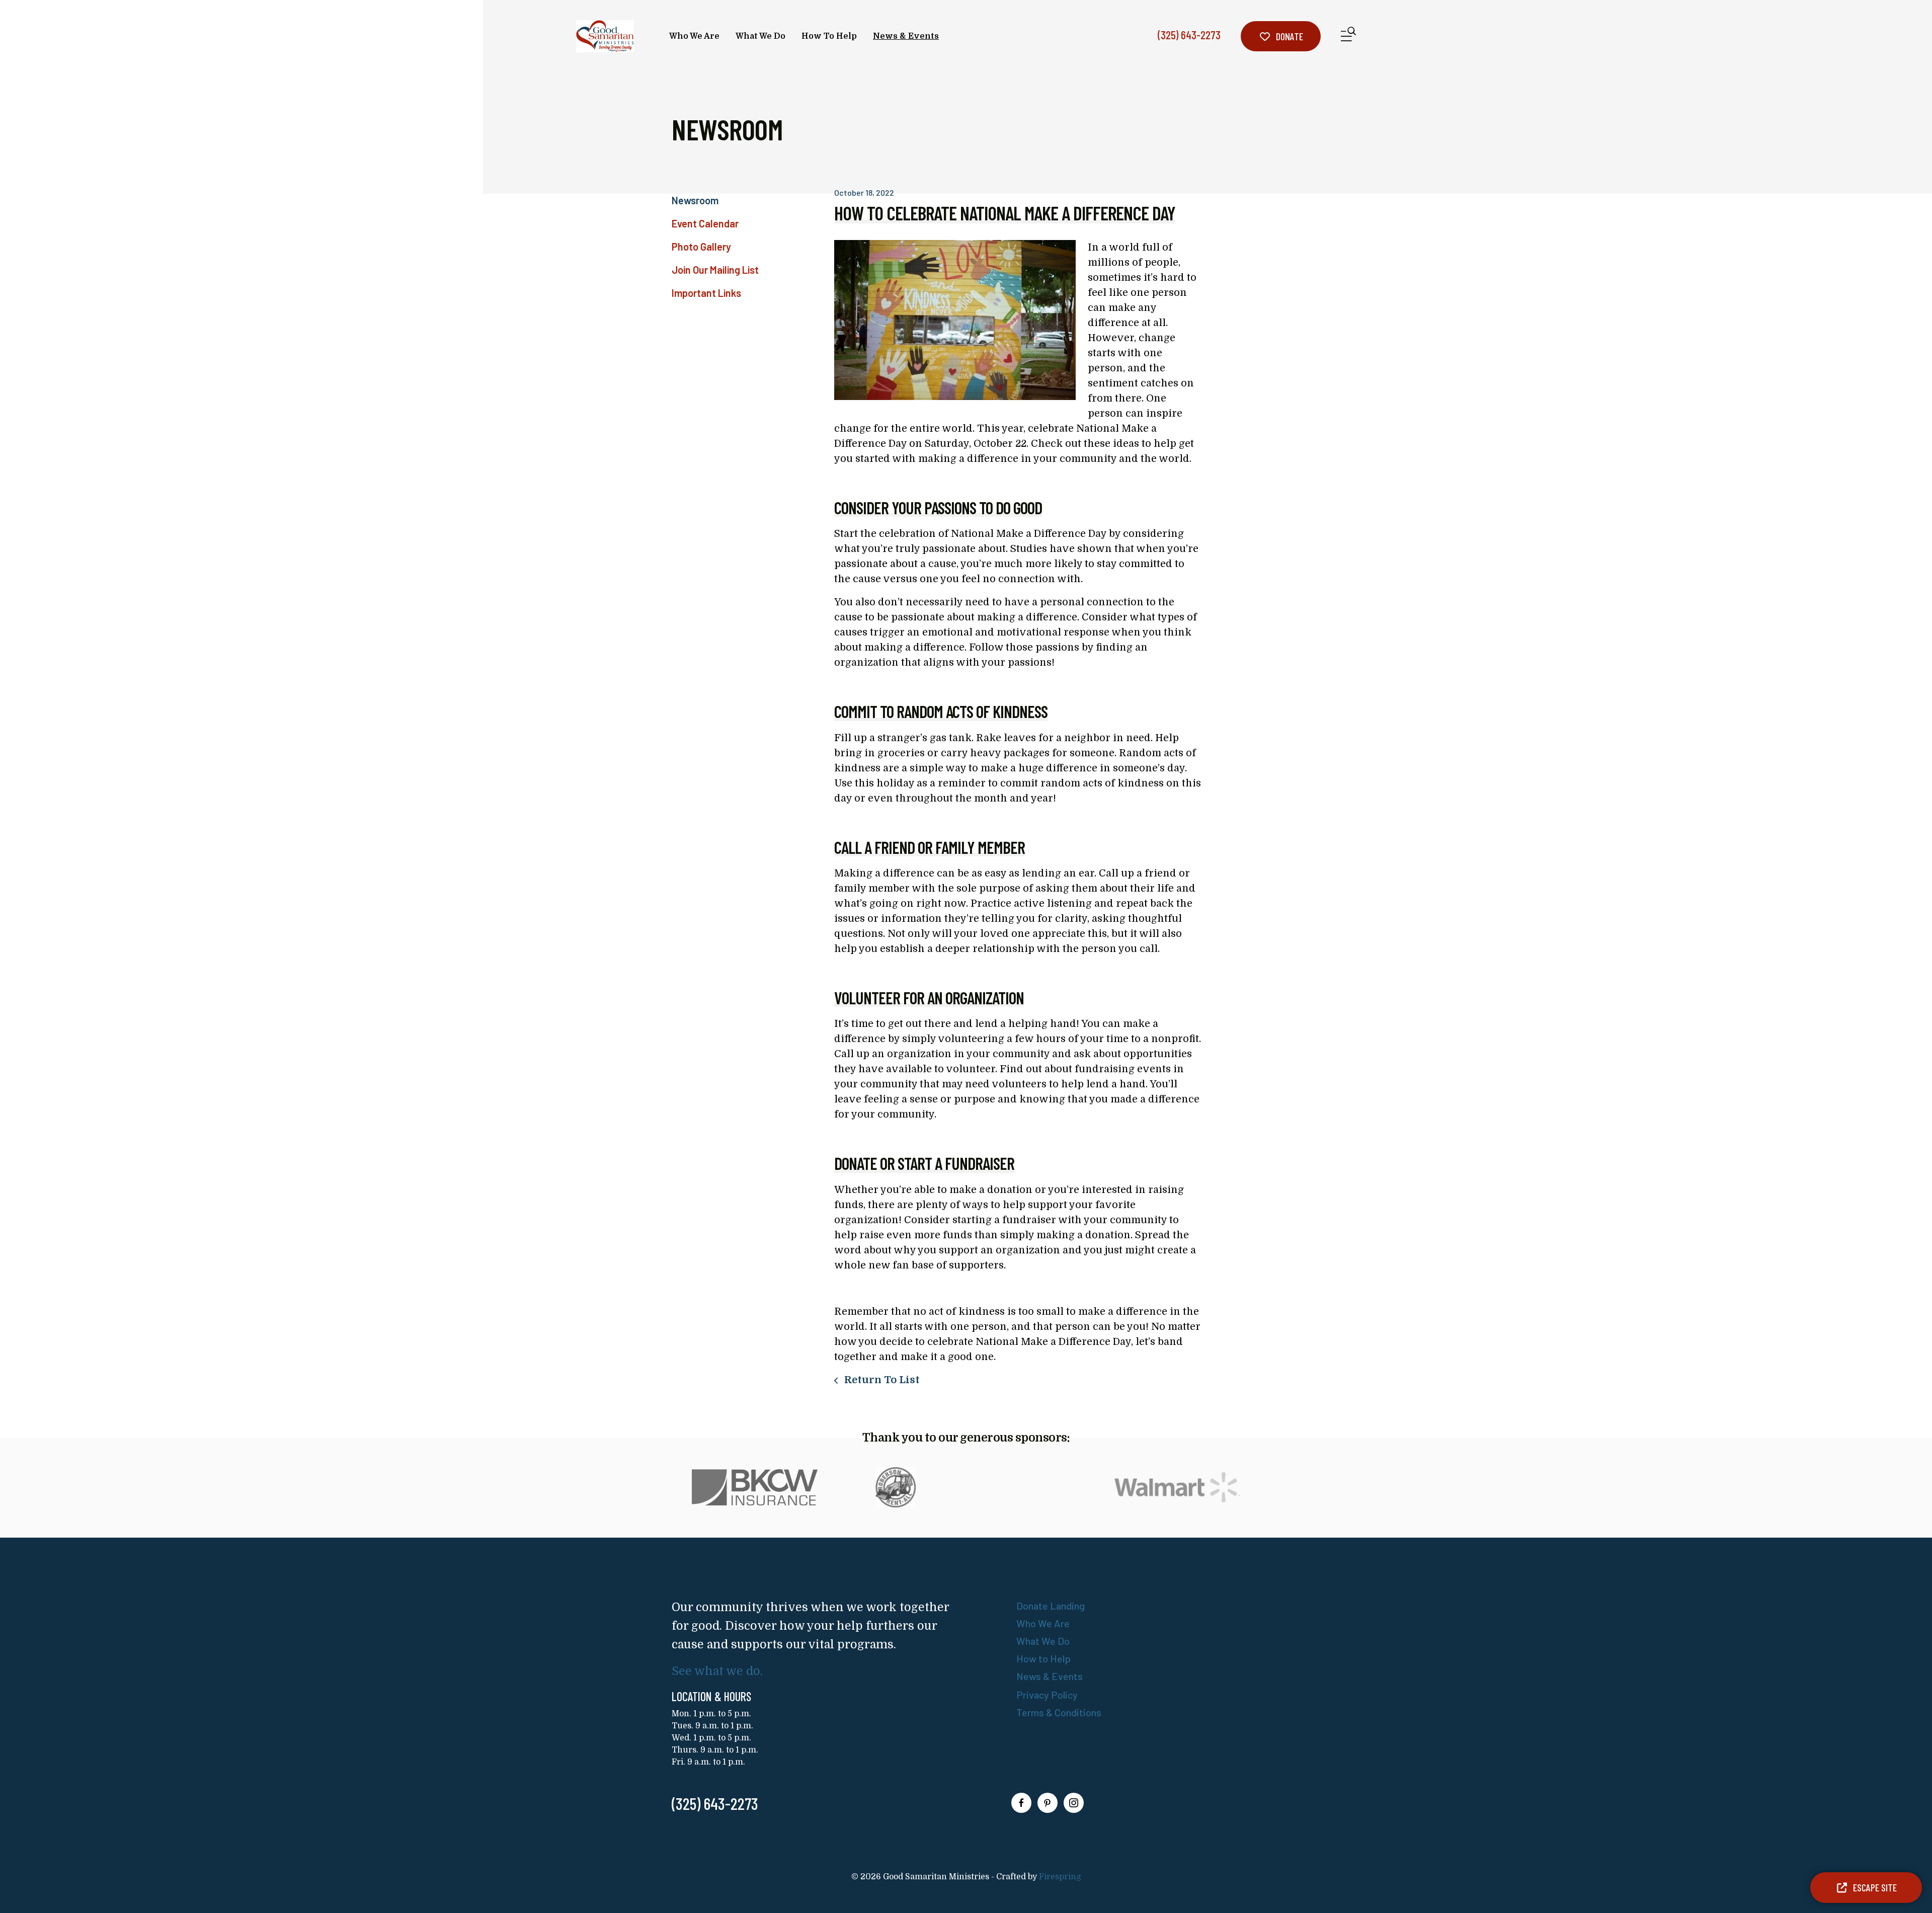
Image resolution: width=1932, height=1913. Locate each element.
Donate (1289, 36)
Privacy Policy (1047, 1695)
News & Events (906, 36)
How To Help (829, 36)
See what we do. (717, 1671)
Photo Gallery (701, 247)
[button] (1348, 36)
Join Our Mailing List (715, 270)
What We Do (760, 36)
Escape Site (1874, 1887)
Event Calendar (705, 223)
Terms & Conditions (1059, 1712)
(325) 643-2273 (1189, 35)
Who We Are (694, 36)
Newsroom (695, 200)
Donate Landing (1051, 1606)
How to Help (1043, 1658)
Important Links (706, 293)
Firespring (1060, 1877)
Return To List (881, 1380)
